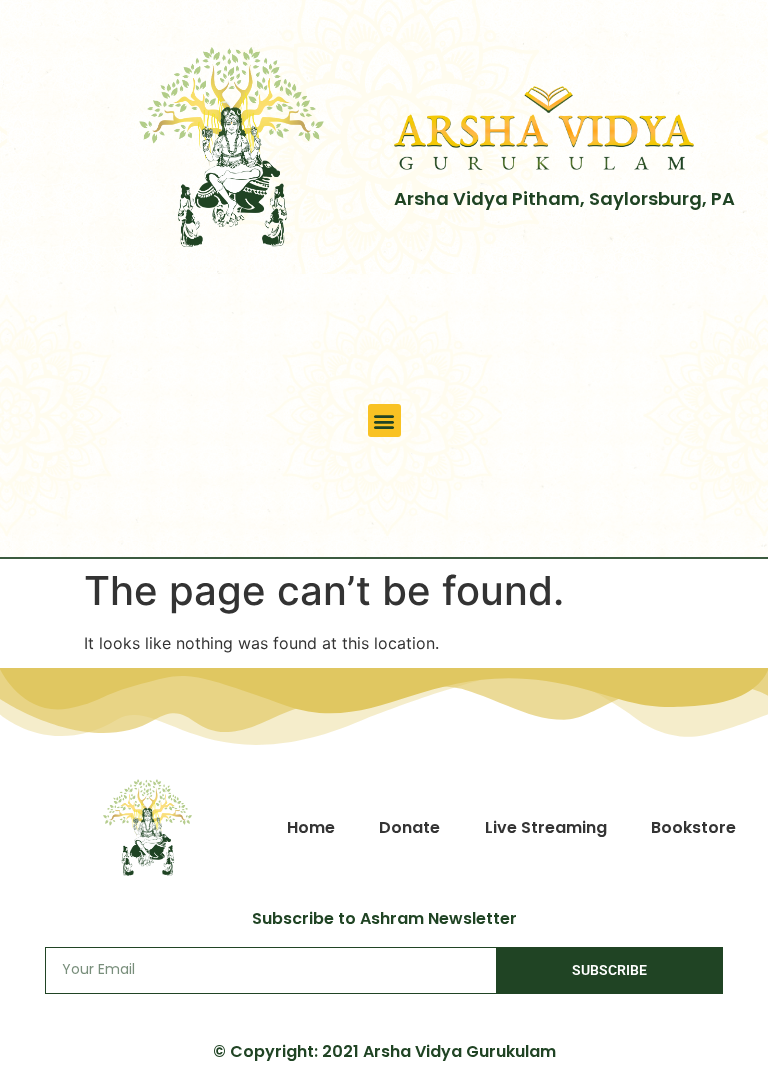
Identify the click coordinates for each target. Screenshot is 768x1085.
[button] (384, 420)
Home (311, 827)
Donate (409, 827)
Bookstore (693, 827)
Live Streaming (546, 827)
